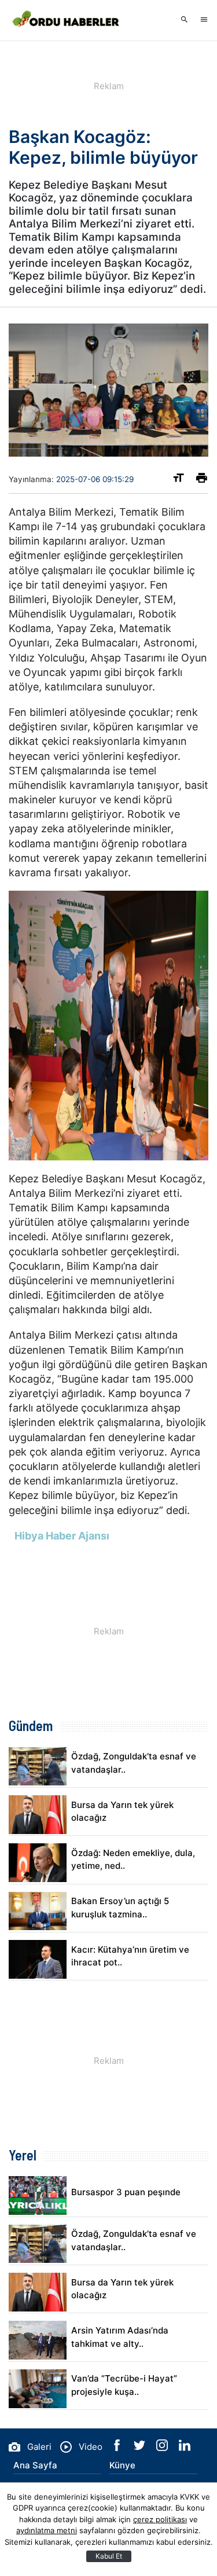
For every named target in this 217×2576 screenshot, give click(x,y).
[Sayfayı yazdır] (202, 480)
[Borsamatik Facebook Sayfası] (118, 2448)
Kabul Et (109, 2556)
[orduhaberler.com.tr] (67, 20)
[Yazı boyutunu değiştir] (179, 480)
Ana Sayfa (35, 2465)
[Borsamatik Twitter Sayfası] (141, 2448)
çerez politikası (160, 2519)
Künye (122, 2465)
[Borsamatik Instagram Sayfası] (163, 2448)
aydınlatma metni (47, 2530)
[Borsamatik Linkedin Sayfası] (185, 2448)
